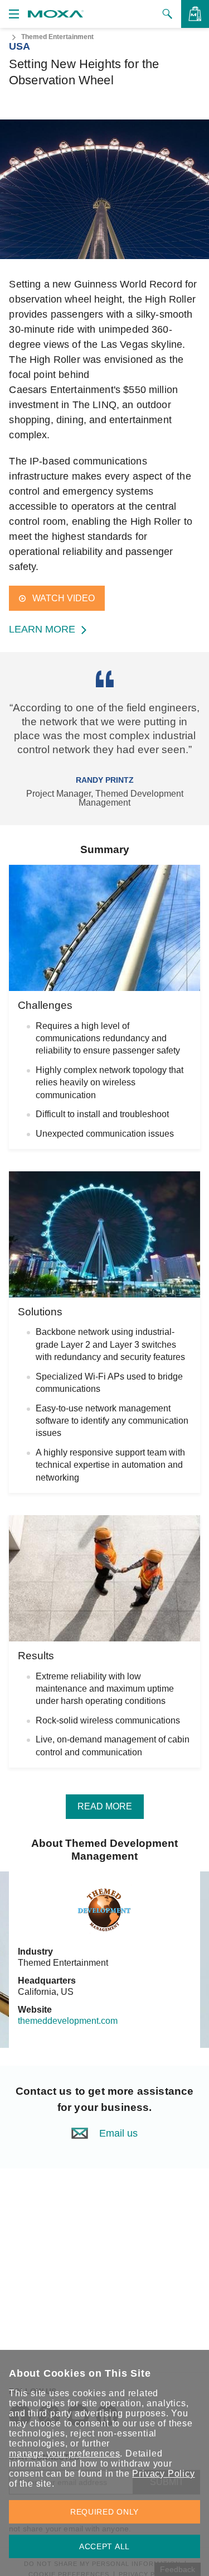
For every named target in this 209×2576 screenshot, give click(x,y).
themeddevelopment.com (68, 2021)
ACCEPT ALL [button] (104, 2546)
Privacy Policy (163, 2474)
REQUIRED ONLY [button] (104, 2512)
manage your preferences (64, 2453)
